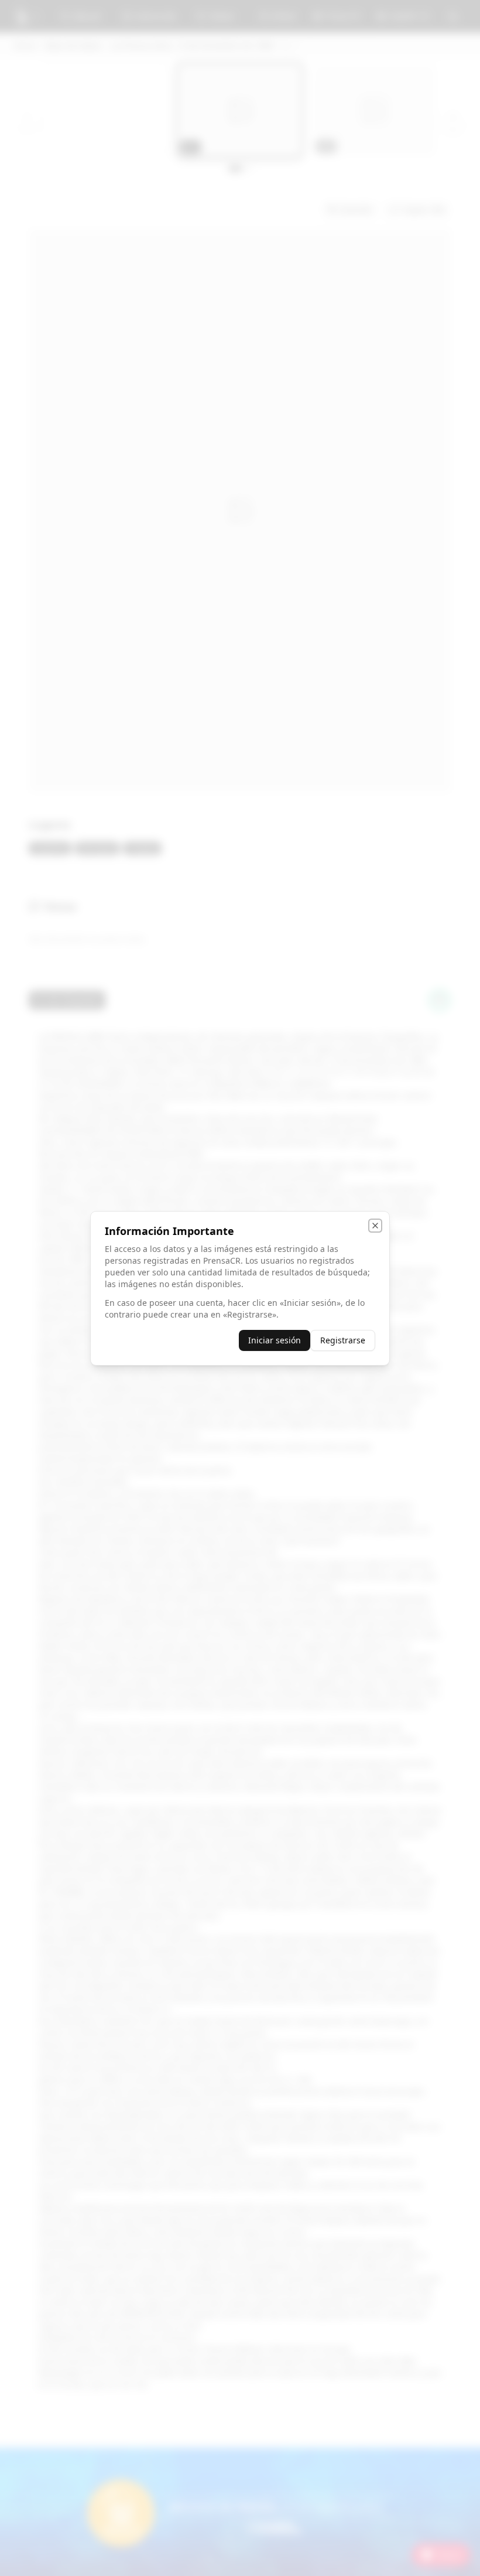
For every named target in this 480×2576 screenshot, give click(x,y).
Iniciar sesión (275, 1340)
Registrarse (343, 1340)
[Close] (375, 1226)
